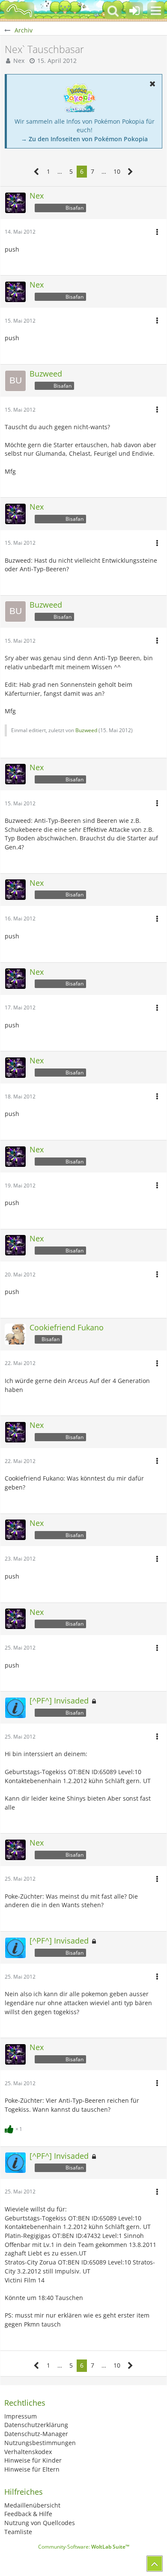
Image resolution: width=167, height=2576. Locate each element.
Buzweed (86, 730)
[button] (156, 11)
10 (117, 171)
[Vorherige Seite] (37, 172)
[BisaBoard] (19, 11)
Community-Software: (84, 2547)
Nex (19, 61)
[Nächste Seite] (130, 172)
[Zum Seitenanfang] (155, 2564)
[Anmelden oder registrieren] (134, 11)
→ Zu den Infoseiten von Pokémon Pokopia (84, 139)
